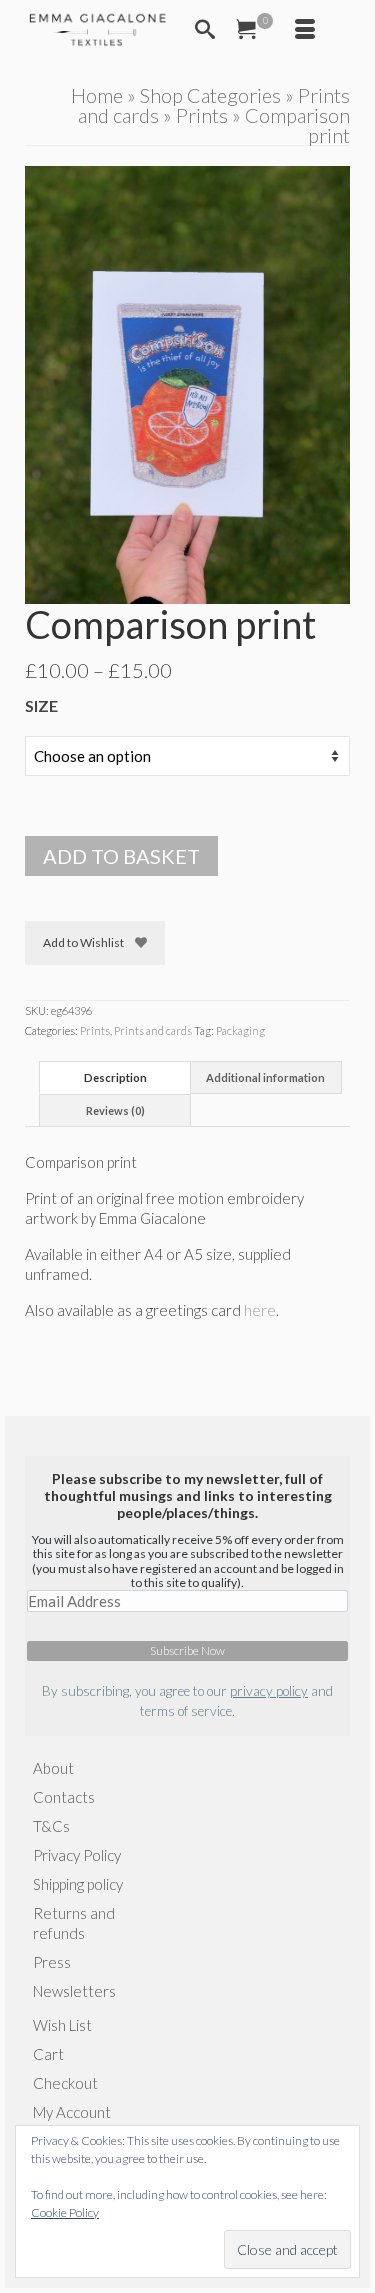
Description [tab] (115, 1077)
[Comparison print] (187, 383)
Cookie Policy (65, 2212)
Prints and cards (153, 1030)
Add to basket (121, 856)
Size (41, 705)
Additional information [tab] (265, 1077)
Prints (95, 1030)
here (260, 1310)
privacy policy (269, 1691)
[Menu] (305, 30)
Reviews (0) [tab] (115, 1110)
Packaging (240, 1030)
